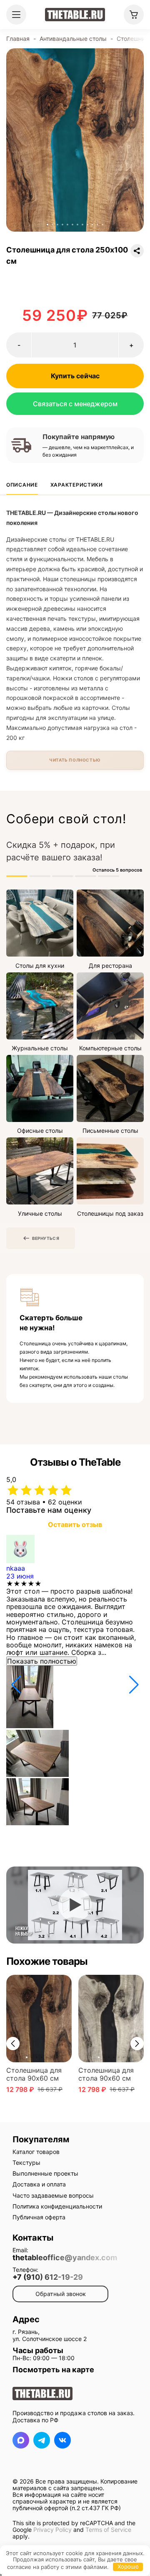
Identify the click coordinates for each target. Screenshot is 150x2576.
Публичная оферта (39, 2217)
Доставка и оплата (39, 2184)
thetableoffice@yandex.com (65, 2258)
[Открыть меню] (16, 15)
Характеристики (77, 485)
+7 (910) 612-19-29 (48, 2277)
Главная (18, 39)
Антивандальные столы (73, 39)
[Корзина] (134, 15)
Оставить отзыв (75, 1524)
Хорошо (128, 2566)
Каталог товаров (36, 2152)
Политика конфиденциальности (57, 2206)
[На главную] (75, 15)
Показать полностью (42, 1661)
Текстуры (26, 2162)
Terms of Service (108, 2530)
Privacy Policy (52, 2530)
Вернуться (46, 1238)
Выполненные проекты (45, 2173)
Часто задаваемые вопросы (53, 2195)
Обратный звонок (61, 2294)
